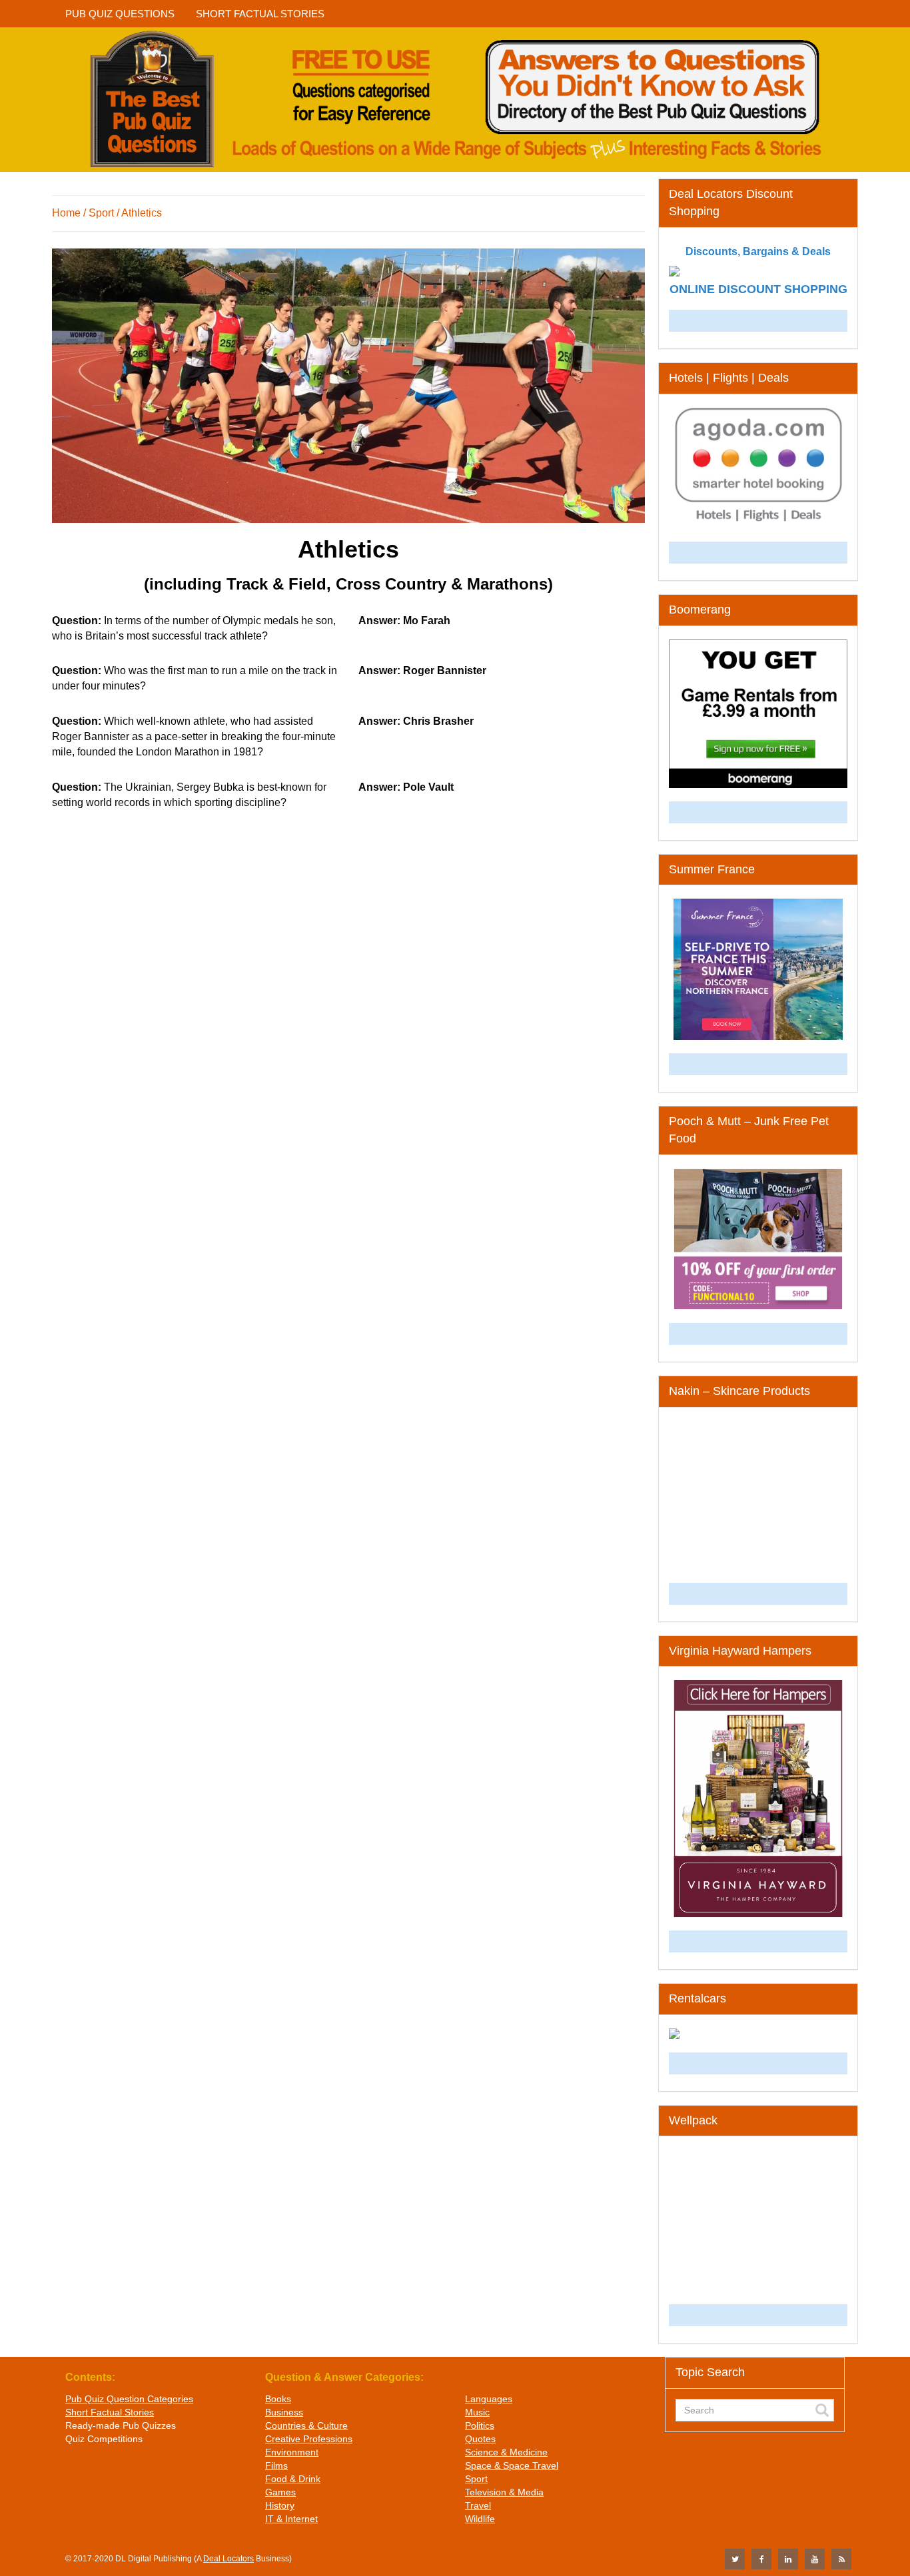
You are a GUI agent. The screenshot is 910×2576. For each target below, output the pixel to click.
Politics (480, 2425)
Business (284, 2412)
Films (276, 2465)
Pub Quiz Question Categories (129, 2399)
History (280, 2505)
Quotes (480, 2439)
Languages (489, 2399)
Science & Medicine (506, 2452)
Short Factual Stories (110, 2412)
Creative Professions (309, 2439)
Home (66, 213)
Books (278, 2399)
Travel (478, 2505)
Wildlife (480, 2519)
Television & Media (504, 2492)
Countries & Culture (306, 2425)
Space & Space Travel (512, 2465)
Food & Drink (293, 2479)
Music (477, 2412)
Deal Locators (228, 2559)
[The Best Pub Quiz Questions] (455, 100)
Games (280, 2492)
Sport (476, 2479)
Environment (292, 2452)
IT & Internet (291, 2519)
